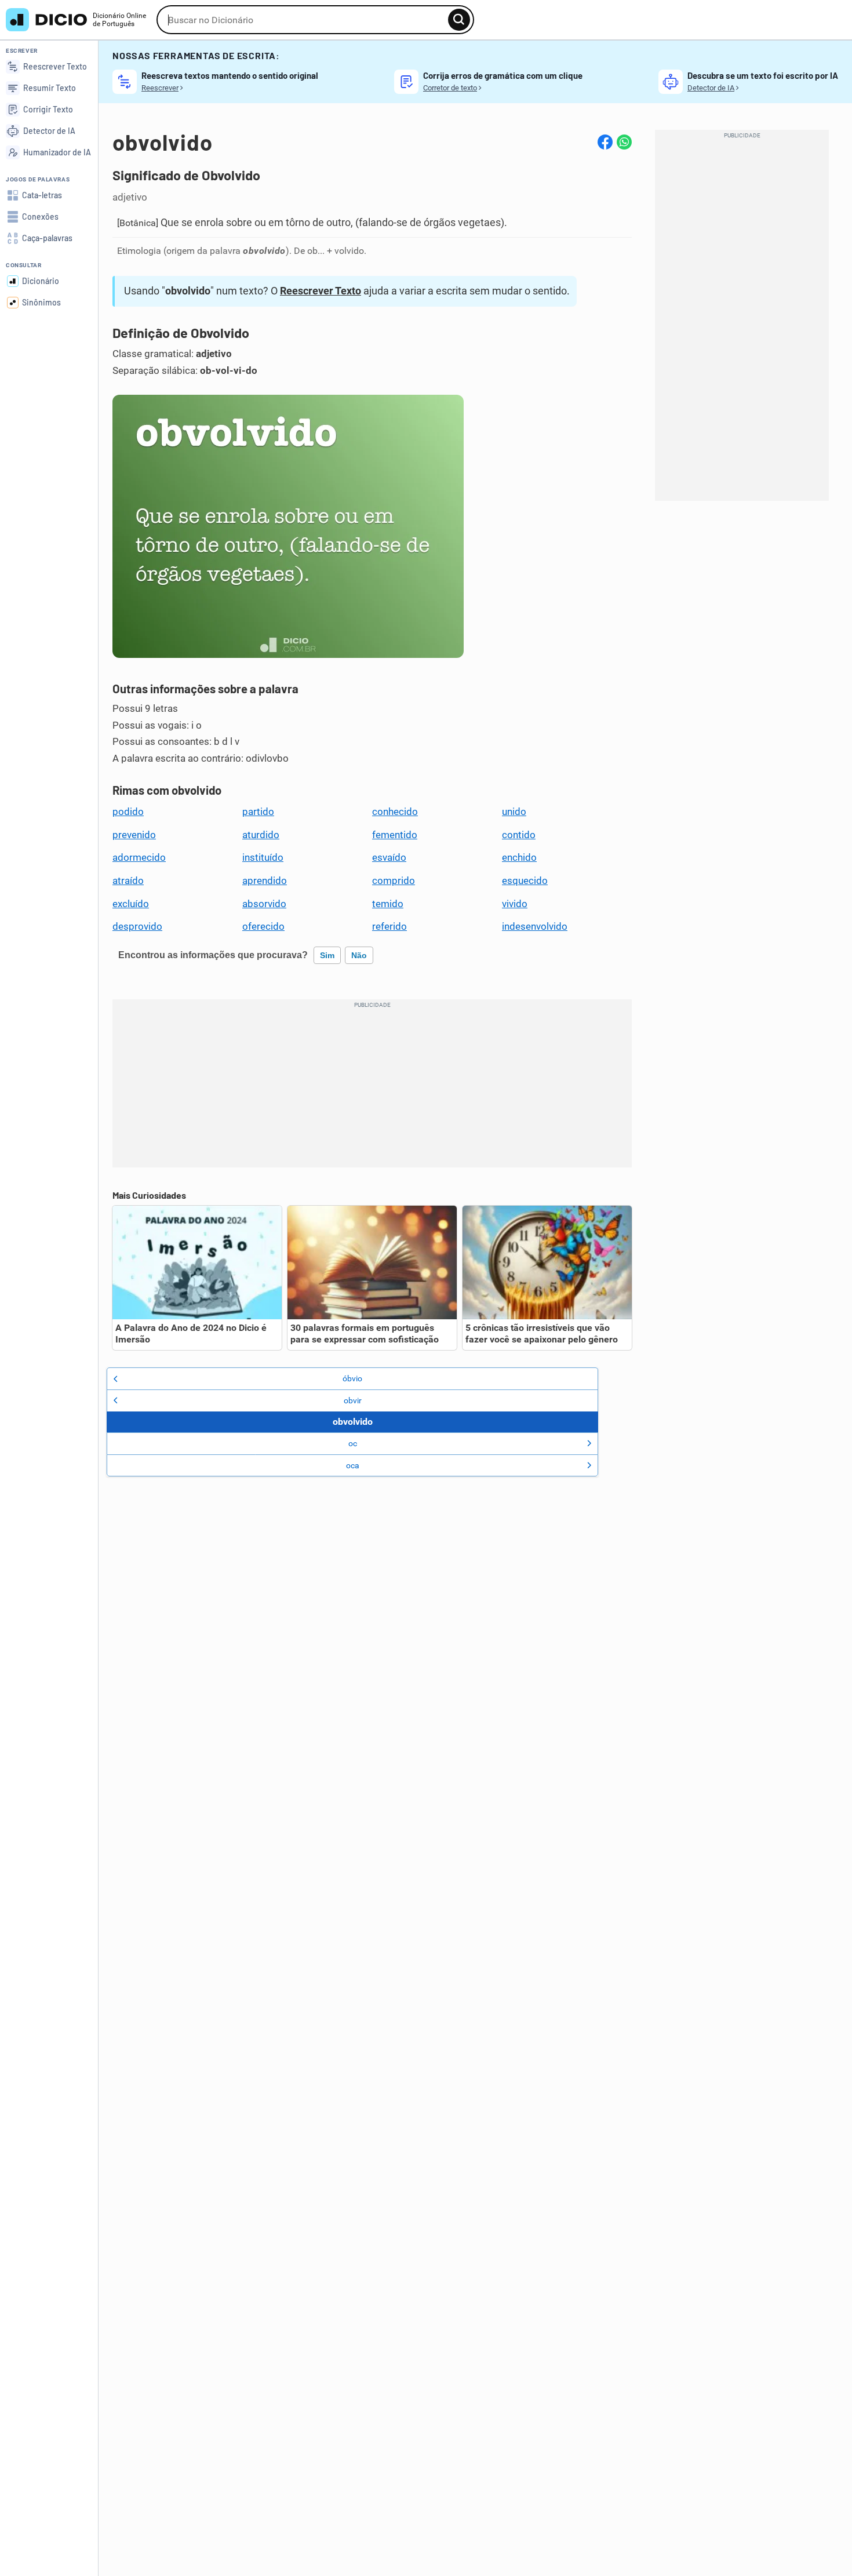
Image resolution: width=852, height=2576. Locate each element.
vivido (515, 904)
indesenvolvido (535, 926)
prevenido (134, 835)
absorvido (264, 904)
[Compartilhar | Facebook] (605, 142)
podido (128, 812)
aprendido (265, 881)
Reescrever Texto (321, 291)
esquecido (525, 881)
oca (353, 1465)
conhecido (395, 812)
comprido (394, 881)
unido (514, 812)
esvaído (389, 857)
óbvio (352, 1378)
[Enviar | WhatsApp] (624, 142)
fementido (395, 835)
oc (353, 1443)
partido (258, 812)
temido (388, 904)
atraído (128, 881)
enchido (519, 857)
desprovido (137, 926)
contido (519, 835)
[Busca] (459, 20)
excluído (131, 904)
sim (327, 955)
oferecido (263, 926)
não (359, 955)
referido (389, 926)
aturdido (261, 835)
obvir (353, 1400)
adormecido (139, 857)
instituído (263, 857)
